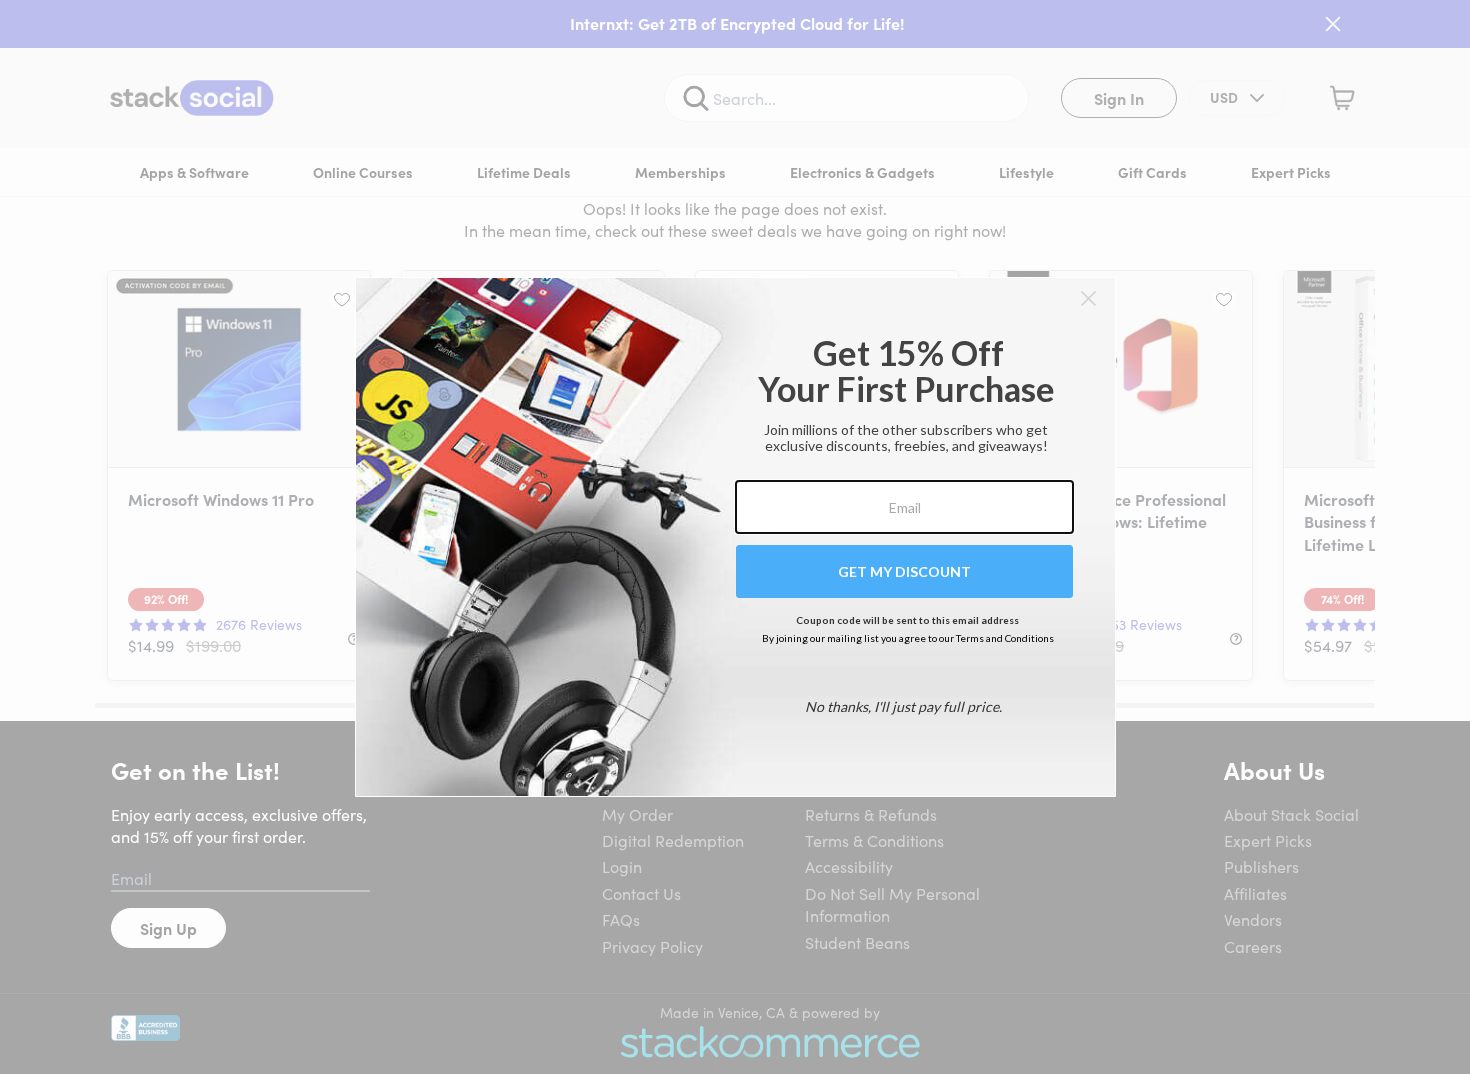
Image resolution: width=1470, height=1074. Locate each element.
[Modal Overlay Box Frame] (735, 537)
